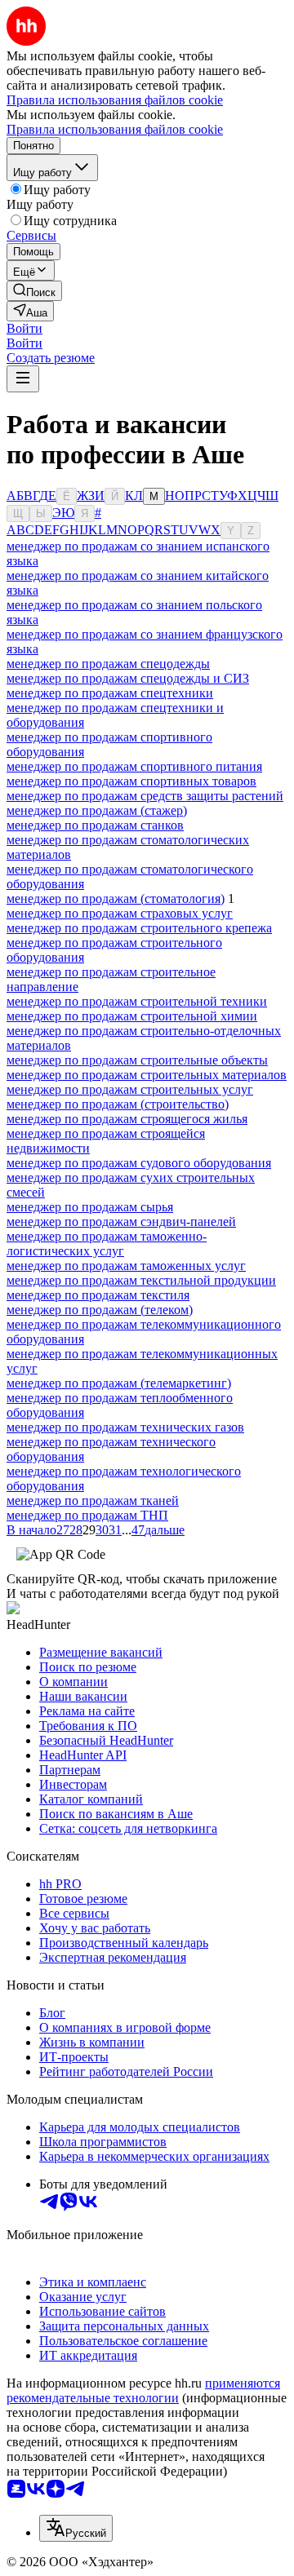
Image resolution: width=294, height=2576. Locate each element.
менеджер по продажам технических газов (125, 1427)
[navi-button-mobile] (23, 379)
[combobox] (76, 2528)
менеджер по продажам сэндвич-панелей (121, 1222)
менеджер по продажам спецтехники (110, 693)
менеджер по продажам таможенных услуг (126, 1266)
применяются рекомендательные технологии (143, 2390)
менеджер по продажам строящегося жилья (127, 1119)
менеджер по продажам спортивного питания (134, 766)
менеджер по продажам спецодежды (108, 664)
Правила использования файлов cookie (115, 129)
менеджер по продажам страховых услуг (120, 913)
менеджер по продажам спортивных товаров (131, 781)
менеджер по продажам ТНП (87, 1515)
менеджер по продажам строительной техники (137, 1001)
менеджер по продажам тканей (93, 1500)
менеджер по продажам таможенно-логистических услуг (107, 1244)
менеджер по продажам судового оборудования (139, 1163)
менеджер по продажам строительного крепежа (139, 928)
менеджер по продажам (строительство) (118, 1104)
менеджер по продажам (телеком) (100, 1310)
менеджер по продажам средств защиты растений (145, 796)
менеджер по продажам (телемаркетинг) (119, 1383)
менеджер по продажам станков (95, 825)
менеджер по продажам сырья (90, 1207)
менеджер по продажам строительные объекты (137, 1060)
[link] (34, 291)
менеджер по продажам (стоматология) (116, 899)
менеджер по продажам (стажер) (97, 810)
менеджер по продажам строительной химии (132, 1016)
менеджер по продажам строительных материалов (147, 1075)
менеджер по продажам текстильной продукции (141, 1280)
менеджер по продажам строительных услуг (130, 1089)
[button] (24, 328)
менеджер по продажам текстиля (98, 1295)
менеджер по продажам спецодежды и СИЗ (128, 678)
